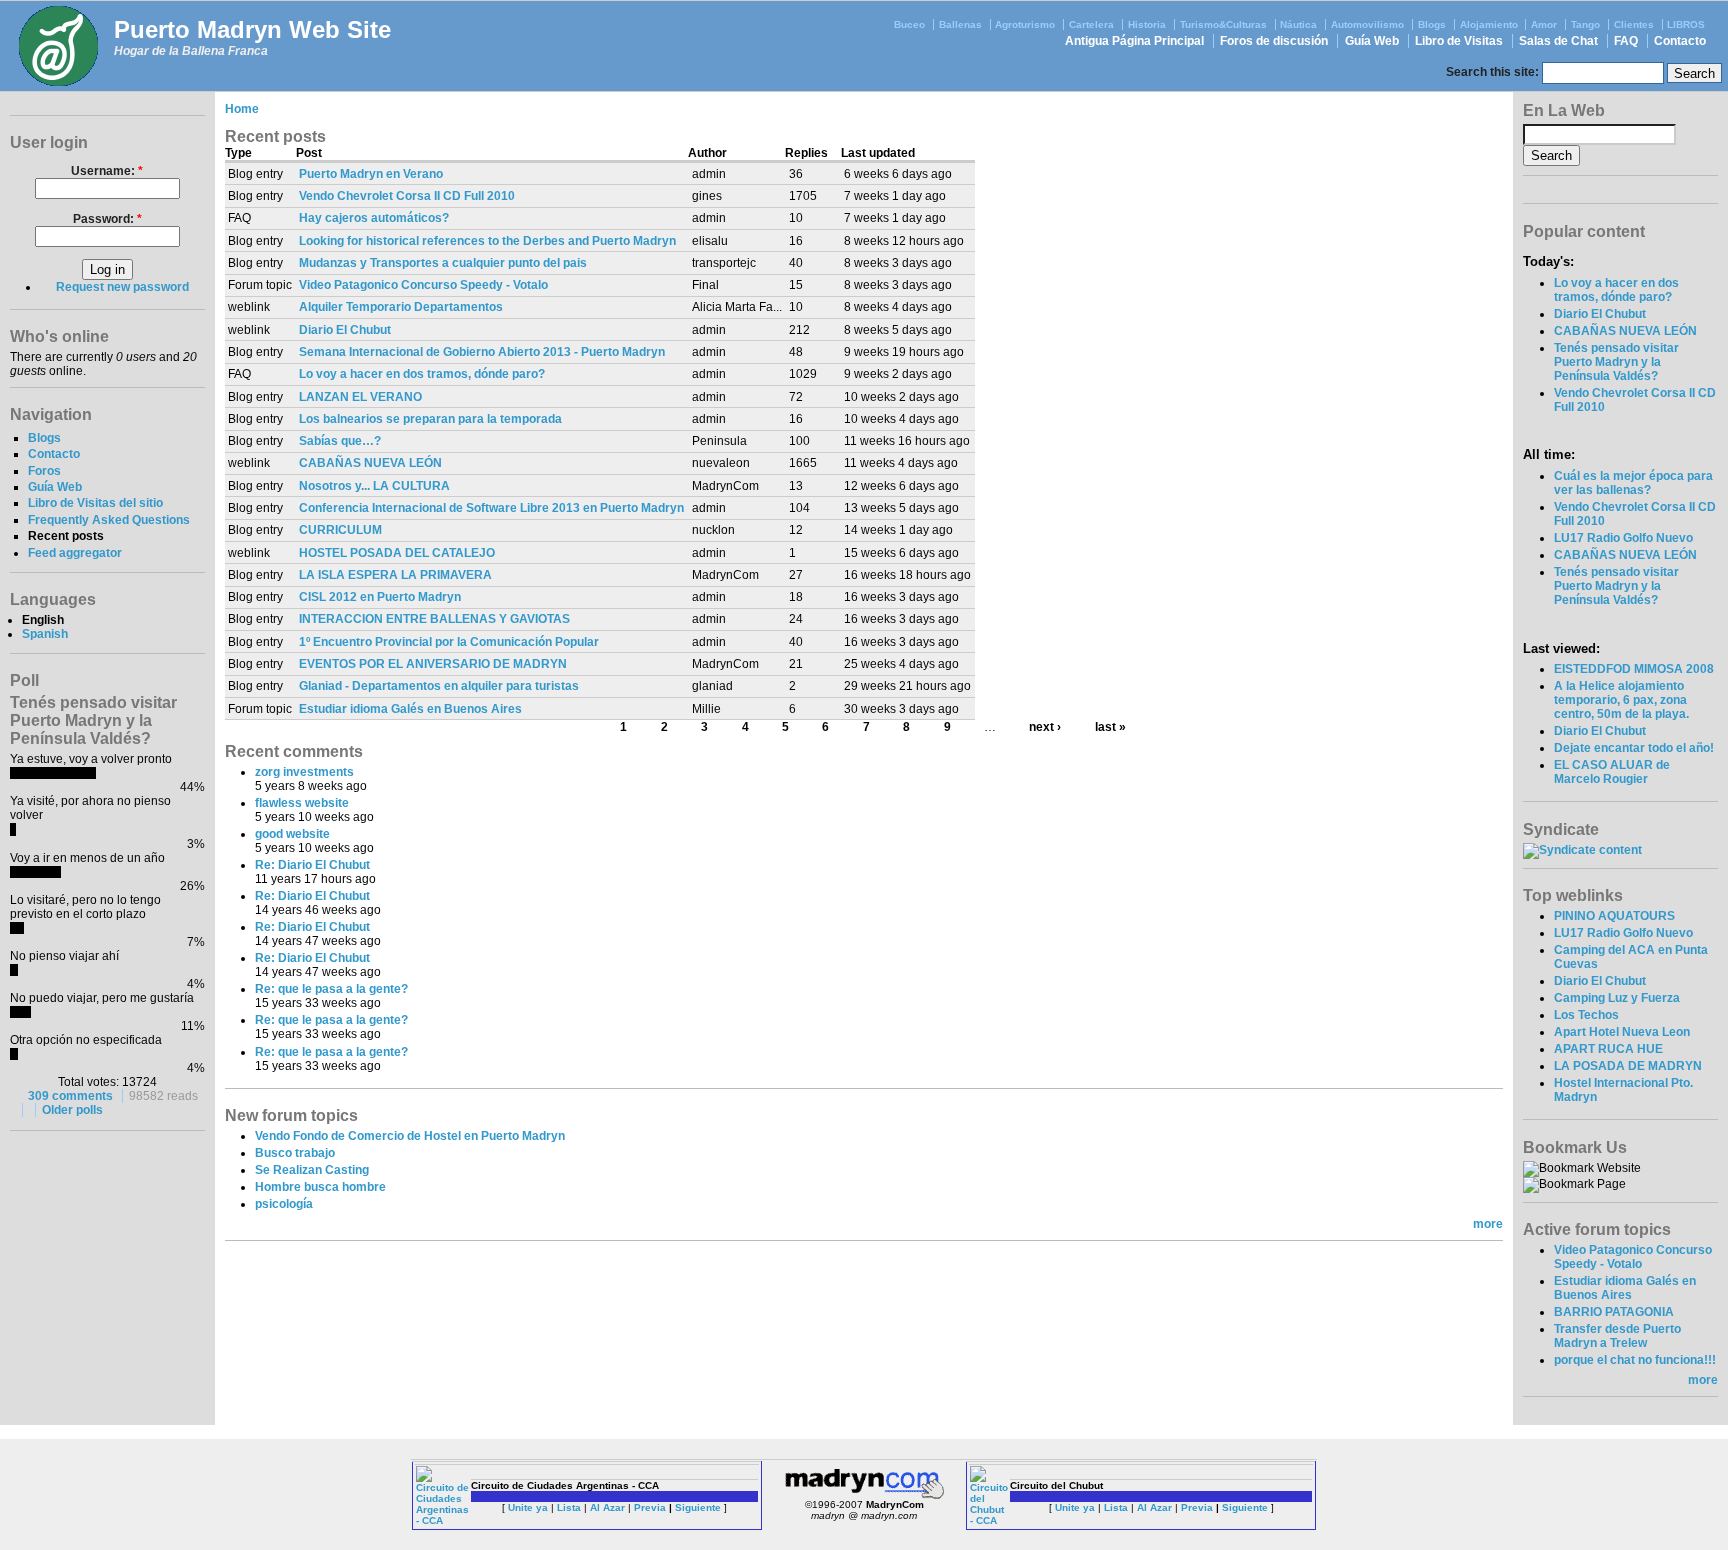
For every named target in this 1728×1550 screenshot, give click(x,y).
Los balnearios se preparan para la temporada (430, 419)
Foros (44, 471)
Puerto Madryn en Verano (371, 174)
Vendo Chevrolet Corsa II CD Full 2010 (407, 196)
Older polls (72, 1110)
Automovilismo (1367, 24)
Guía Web (1372, 41)
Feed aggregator (75, 553)
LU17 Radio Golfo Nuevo (1623, 538)
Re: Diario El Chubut (312, 865)
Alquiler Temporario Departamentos (401, 307)
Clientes (1634, 24)
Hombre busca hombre (320, 1187)
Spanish (45, 634)
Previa (650, 1507)
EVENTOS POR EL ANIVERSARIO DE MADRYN (433, 664)
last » (1110, 727)
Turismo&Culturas (1223, 24)
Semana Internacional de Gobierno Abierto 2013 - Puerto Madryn (482, 352)
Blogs (1432, 24)
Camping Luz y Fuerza (1617, 998)
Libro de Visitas (1459, 41)
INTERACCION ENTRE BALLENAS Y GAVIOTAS (434, 619)
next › (1045, 727)
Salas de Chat (1558, 41)
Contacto (1680, 41)
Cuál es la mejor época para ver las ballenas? (1633, 483)
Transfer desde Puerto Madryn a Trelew (1617, 1336)
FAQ (1626, 41)
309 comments (70, 1096)
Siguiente (698, 1507)
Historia (1147, 24)
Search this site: (1494, 72)
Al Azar (607, 1507)
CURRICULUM (340, 530)
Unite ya (528, 1507)
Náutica (1298, 24)
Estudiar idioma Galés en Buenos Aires (410, 709)
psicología (284, 1204)
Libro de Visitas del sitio (95, 503)
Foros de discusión (1274, 41)
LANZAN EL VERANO (360, 397)
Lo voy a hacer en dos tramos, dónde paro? (422, 374)
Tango (1585, 24)
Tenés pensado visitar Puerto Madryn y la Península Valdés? (1616, 362)
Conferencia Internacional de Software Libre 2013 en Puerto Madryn (491, 508)
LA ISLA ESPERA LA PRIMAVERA (395, 575)
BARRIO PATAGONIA (1614, 1312)
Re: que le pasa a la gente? (331, 989)
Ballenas (960, 24)
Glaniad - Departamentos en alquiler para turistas (439, 686)
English (43, 620)
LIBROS (1686, 24)
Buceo (909, 24)
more (1488, 1224)
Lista (569, 1507)
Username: (107, 171)
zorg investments (304, 772)
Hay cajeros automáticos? (374, 218)
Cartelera (1091, 24)
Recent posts (66, 536)
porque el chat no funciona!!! (1635, 1360)
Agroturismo (1025, 24)
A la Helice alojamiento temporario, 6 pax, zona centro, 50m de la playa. (1621, 700)
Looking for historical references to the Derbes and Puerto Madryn (487, 241)
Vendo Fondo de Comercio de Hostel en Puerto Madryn (410, 1136)
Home (242, 109)
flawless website (302, 803)
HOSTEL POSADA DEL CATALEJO (397, 553)
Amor (1544, 24)
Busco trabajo (295, 1153)
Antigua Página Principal (1134, 41)
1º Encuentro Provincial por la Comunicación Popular (449, 642)
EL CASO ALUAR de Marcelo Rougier (1612, 772)
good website (292, 834)
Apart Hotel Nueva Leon (1622, 1032)
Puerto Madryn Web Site (252, 29)
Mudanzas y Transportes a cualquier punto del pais (443, 263)
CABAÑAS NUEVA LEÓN (370, 463)
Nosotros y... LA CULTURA (374, 486)
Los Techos (1586, 1015)
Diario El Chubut (345, 330)
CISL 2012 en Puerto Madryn (380, 597)
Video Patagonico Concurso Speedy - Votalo (423, 285)
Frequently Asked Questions (109, 520)
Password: (107, 219)
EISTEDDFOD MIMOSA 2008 (1634, 669)
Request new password (122, 287)
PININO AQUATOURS (1614, 916)
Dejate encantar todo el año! (1634, 748)
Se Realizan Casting (312, 1170)
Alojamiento (1489, 24)
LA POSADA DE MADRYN (1628, 1066)
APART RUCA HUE (1608, 1049)
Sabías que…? (340, 441)
